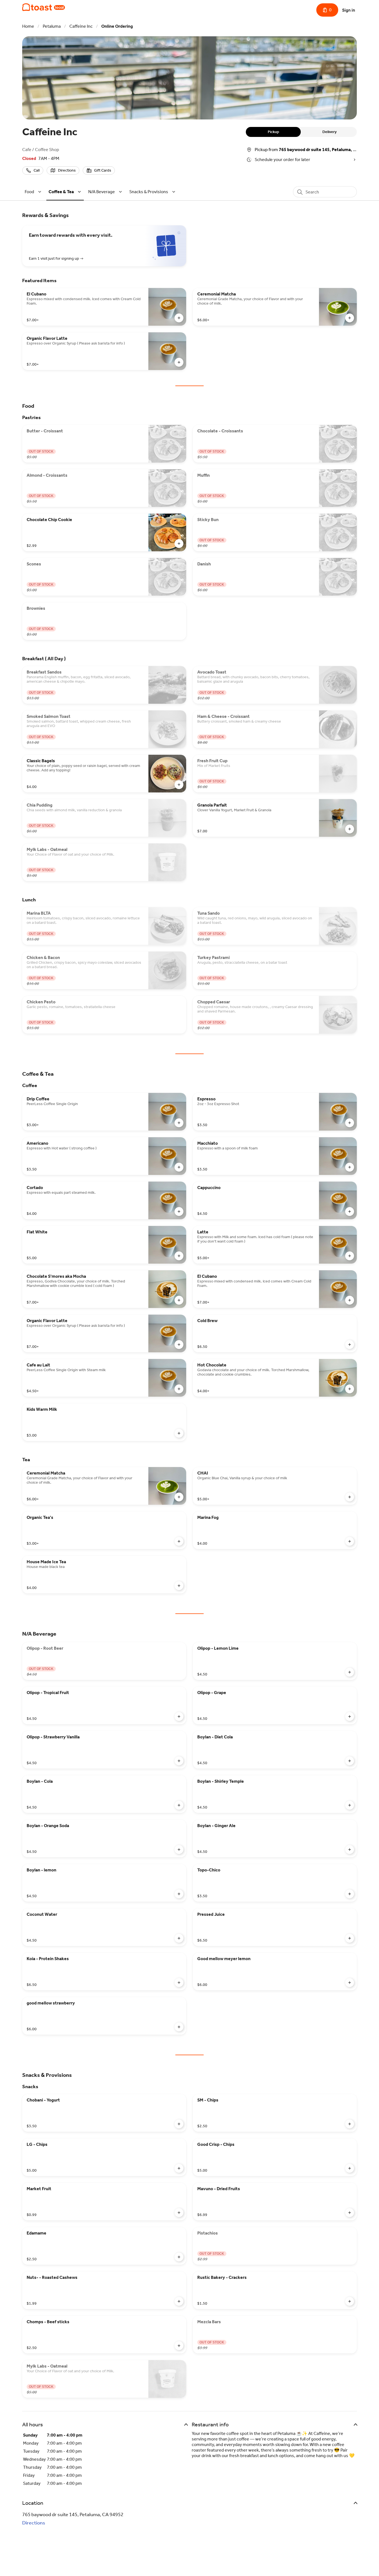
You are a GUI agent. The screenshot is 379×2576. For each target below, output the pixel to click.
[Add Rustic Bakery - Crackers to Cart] (350, 2301)
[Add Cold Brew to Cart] (350, 1345)
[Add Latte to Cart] (350, 1256)
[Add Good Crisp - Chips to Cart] (350, 2168)
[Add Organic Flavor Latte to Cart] (179, 362)
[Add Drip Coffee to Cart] (179, 1123)
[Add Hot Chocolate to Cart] (350, 1389)
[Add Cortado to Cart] (179, 1212)
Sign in (349, 10)
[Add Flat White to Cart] (179, 1256)
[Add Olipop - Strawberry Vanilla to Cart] (179, 1761)
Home (28, 26)
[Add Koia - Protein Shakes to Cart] (179, 1983)
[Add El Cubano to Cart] (179, 318)
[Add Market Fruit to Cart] (179, 2213)
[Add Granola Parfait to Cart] (350, 829)
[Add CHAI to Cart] (350, 1497)
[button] (34, 192)
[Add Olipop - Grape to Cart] (350, 1717)
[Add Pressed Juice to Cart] (350, 1938)
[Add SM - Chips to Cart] (350, 2124)
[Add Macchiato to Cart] (350, 1167)
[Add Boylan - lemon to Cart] (179, 1894)
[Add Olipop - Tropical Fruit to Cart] (179, 1717)
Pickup (273, 132)
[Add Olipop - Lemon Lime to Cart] (350, 1672)
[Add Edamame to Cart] (179, 2257)
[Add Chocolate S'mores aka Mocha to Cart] (179, 1300)
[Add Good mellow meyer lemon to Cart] (350, 1983)
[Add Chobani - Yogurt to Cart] (179, 2124)
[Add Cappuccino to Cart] (350, 1212)
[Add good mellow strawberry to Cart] (179, 2027)
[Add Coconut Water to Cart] (179, 1938)
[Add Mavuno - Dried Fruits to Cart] (350, 2213)
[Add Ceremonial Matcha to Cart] (350, 318)
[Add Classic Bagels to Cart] (179, 785)
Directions (34, 2523)
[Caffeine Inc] (44, 7)
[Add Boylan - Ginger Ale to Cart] (350, 1850)
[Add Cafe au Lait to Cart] (179, 1389)
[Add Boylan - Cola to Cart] (179, 1805)
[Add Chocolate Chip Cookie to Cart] (179, 544)
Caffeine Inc (81, 26)
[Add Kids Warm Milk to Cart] (179, 1433)
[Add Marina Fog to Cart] (350, 1541)
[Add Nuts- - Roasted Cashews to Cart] (179, 2301)
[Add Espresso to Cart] (350, 1123)
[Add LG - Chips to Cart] (179, 2168)
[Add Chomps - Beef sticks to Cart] (179, 2346)
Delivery (329, 132)
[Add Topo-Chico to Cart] (350, 1894)
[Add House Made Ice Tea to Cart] (179, 1586)
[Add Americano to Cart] (179, 1167)
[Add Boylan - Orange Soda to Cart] (179, 1850)
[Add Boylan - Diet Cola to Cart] (350, 1761)
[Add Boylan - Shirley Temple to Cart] (350, 1805)
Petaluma (52, 26)
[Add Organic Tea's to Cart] (179, 1541)
